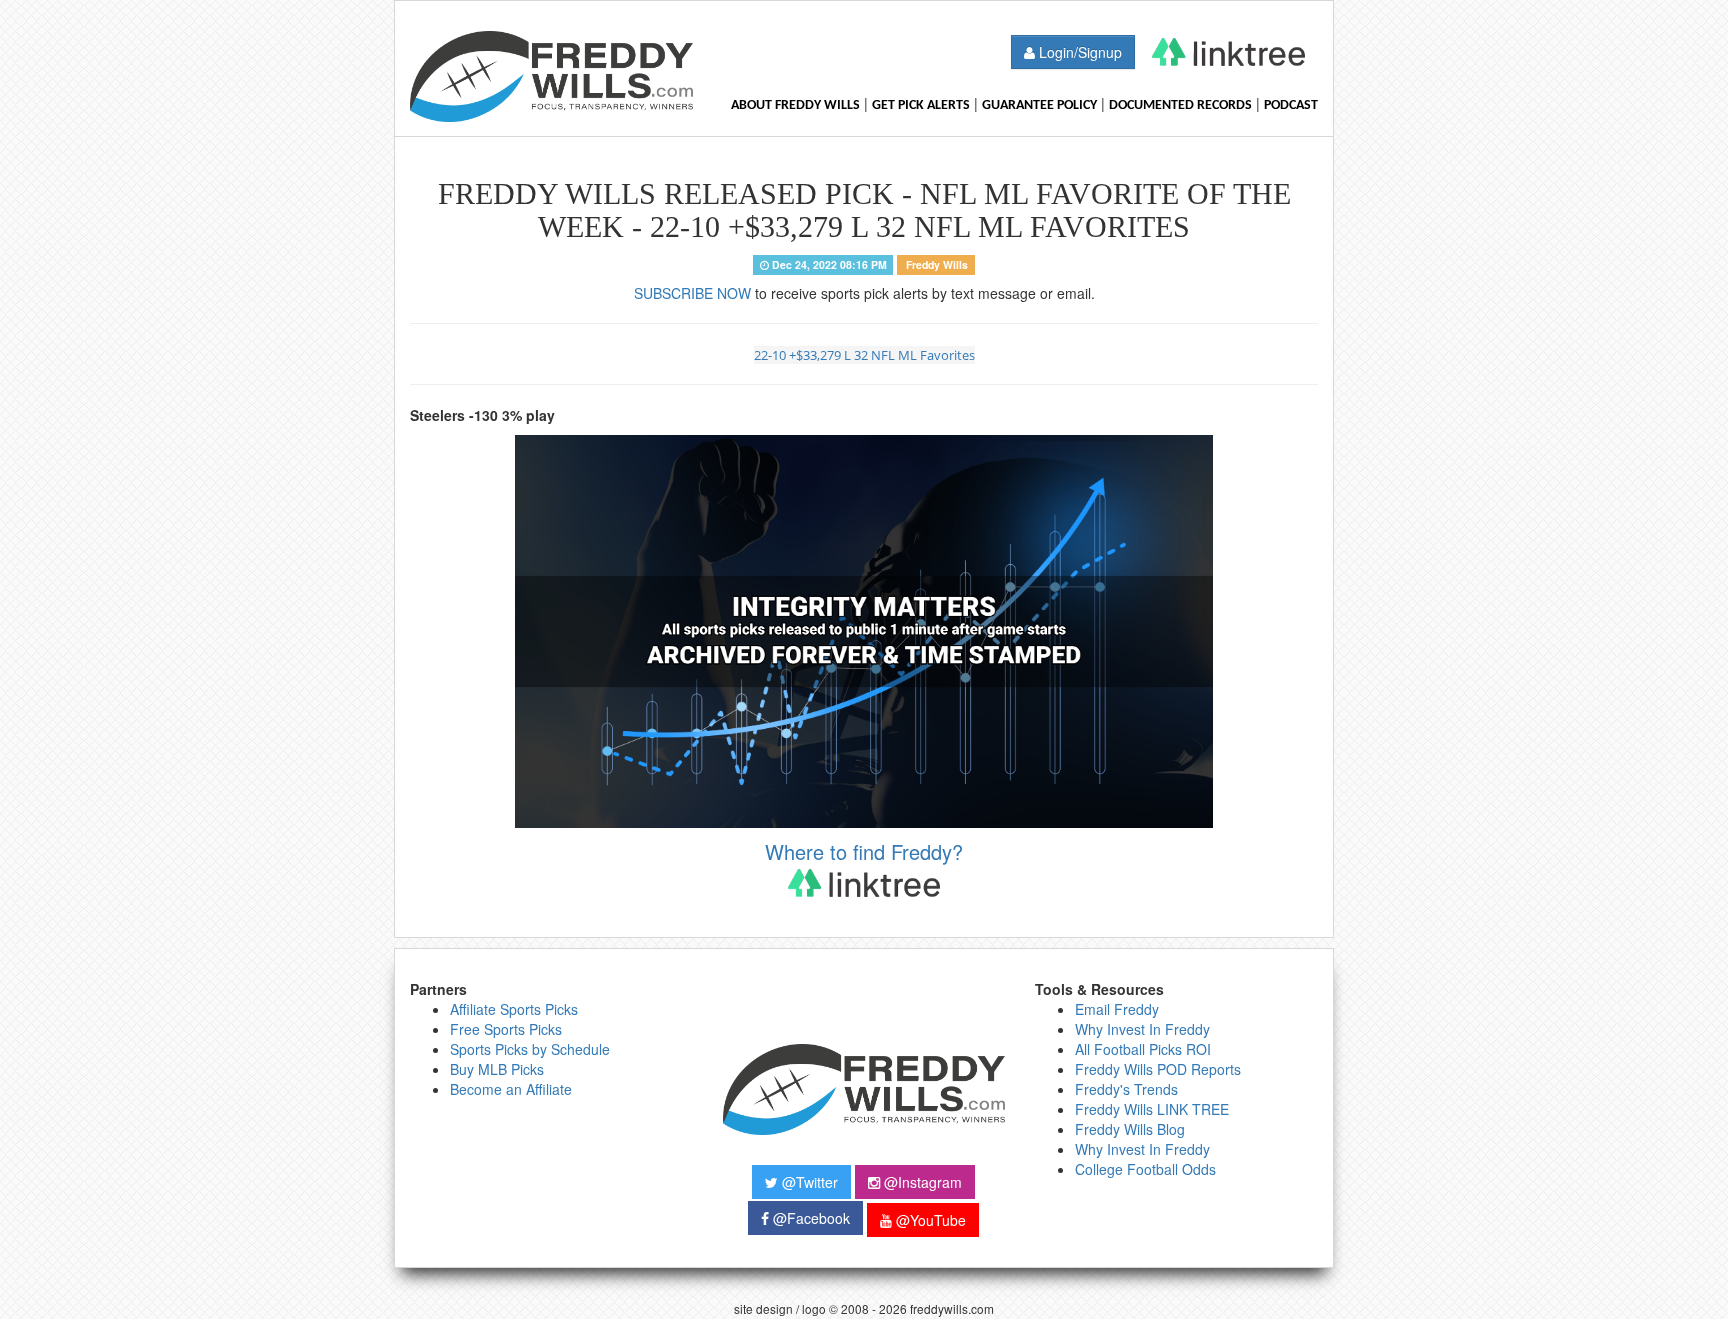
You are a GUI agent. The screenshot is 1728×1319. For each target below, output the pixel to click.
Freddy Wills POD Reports (1158, 1069)
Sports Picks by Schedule (530, 1049)
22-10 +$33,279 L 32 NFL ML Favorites (864, 355)
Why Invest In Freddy (1142, 1029)
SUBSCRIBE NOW (692, 293)
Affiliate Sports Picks (514, 1009)
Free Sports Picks (506, 1029)
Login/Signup (1078, 52)
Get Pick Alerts (921, 105)
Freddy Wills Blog (1130, 1129)
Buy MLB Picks (497, 1069)
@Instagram (921, 1182)
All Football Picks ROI (1143, 1049)
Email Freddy (1117, 1009)
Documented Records (1180, 105)
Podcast (1291, 105)
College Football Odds (1145, 1169)
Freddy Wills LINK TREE (1152, 1109)
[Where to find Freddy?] (1228, 52)
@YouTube (929, 1220)
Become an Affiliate (511, 1089)
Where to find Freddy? (864, 852)
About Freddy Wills (795, 105)
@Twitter (808, 1182)
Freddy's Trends (1126, 1089)
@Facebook (809, 1218)
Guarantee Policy (1039, 105)
